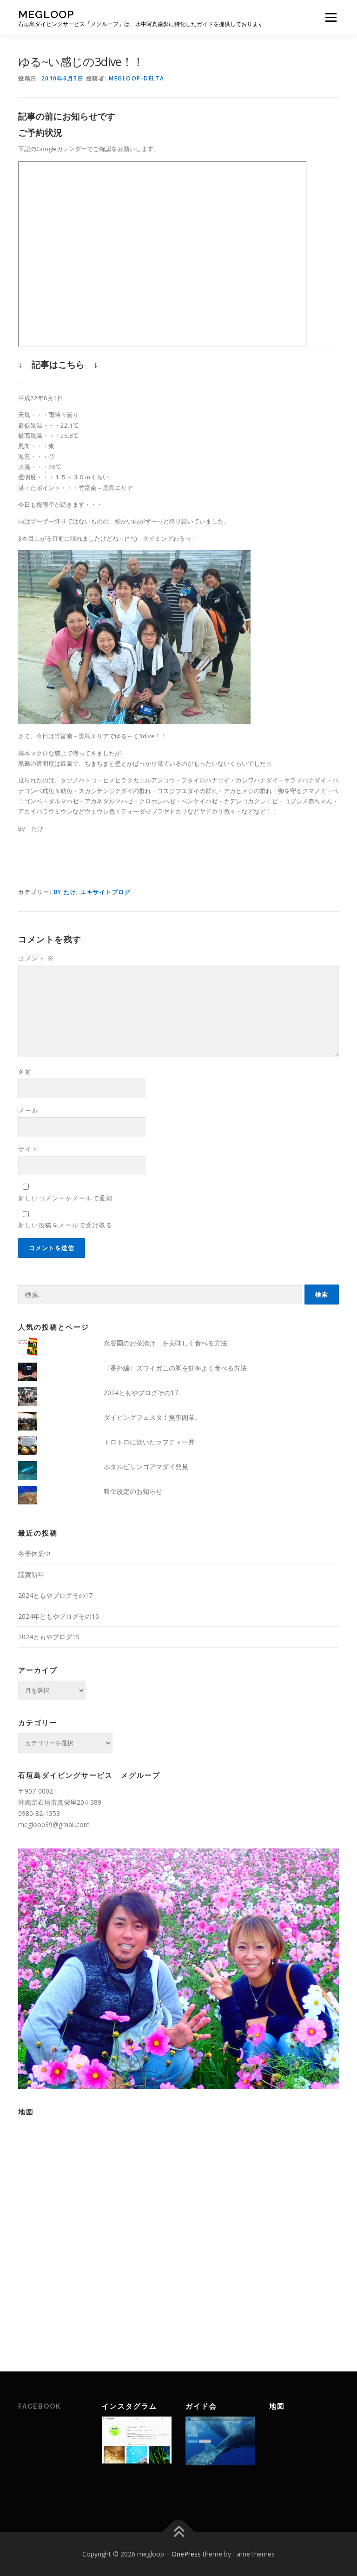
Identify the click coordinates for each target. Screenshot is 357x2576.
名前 (25, 1072)
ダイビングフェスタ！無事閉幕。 (152, 1417)
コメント (36, 958)
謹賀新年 (31, 1574)
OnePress (186, 2554)
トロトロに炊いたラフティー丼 (149, 1442)
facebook (40, 2406)
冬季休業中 (34, 1553)
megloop (46, 14)
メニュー (331, 17)
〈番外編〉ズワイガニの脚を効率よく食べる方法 (175, 1368)
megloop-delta (137, 78)
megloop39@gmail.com (54, 1824)
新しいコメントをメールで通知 (65, 1198)
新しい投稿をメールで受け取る (65, 1225)
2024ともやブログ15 (49, 1637)
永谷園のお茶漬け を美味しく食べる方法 (165, 1343)
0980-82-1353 (39, 1813)
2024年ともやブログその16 (59, 1616)
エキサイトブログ (106, 892)
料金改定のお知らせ (133, 1491)
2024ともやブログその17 (141, 1393)
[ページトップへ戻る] (179, 2533)
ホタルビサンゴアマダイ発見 (146, 1467)
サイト (28, 1149)
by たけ (65, 892)
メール (28, 1110)
